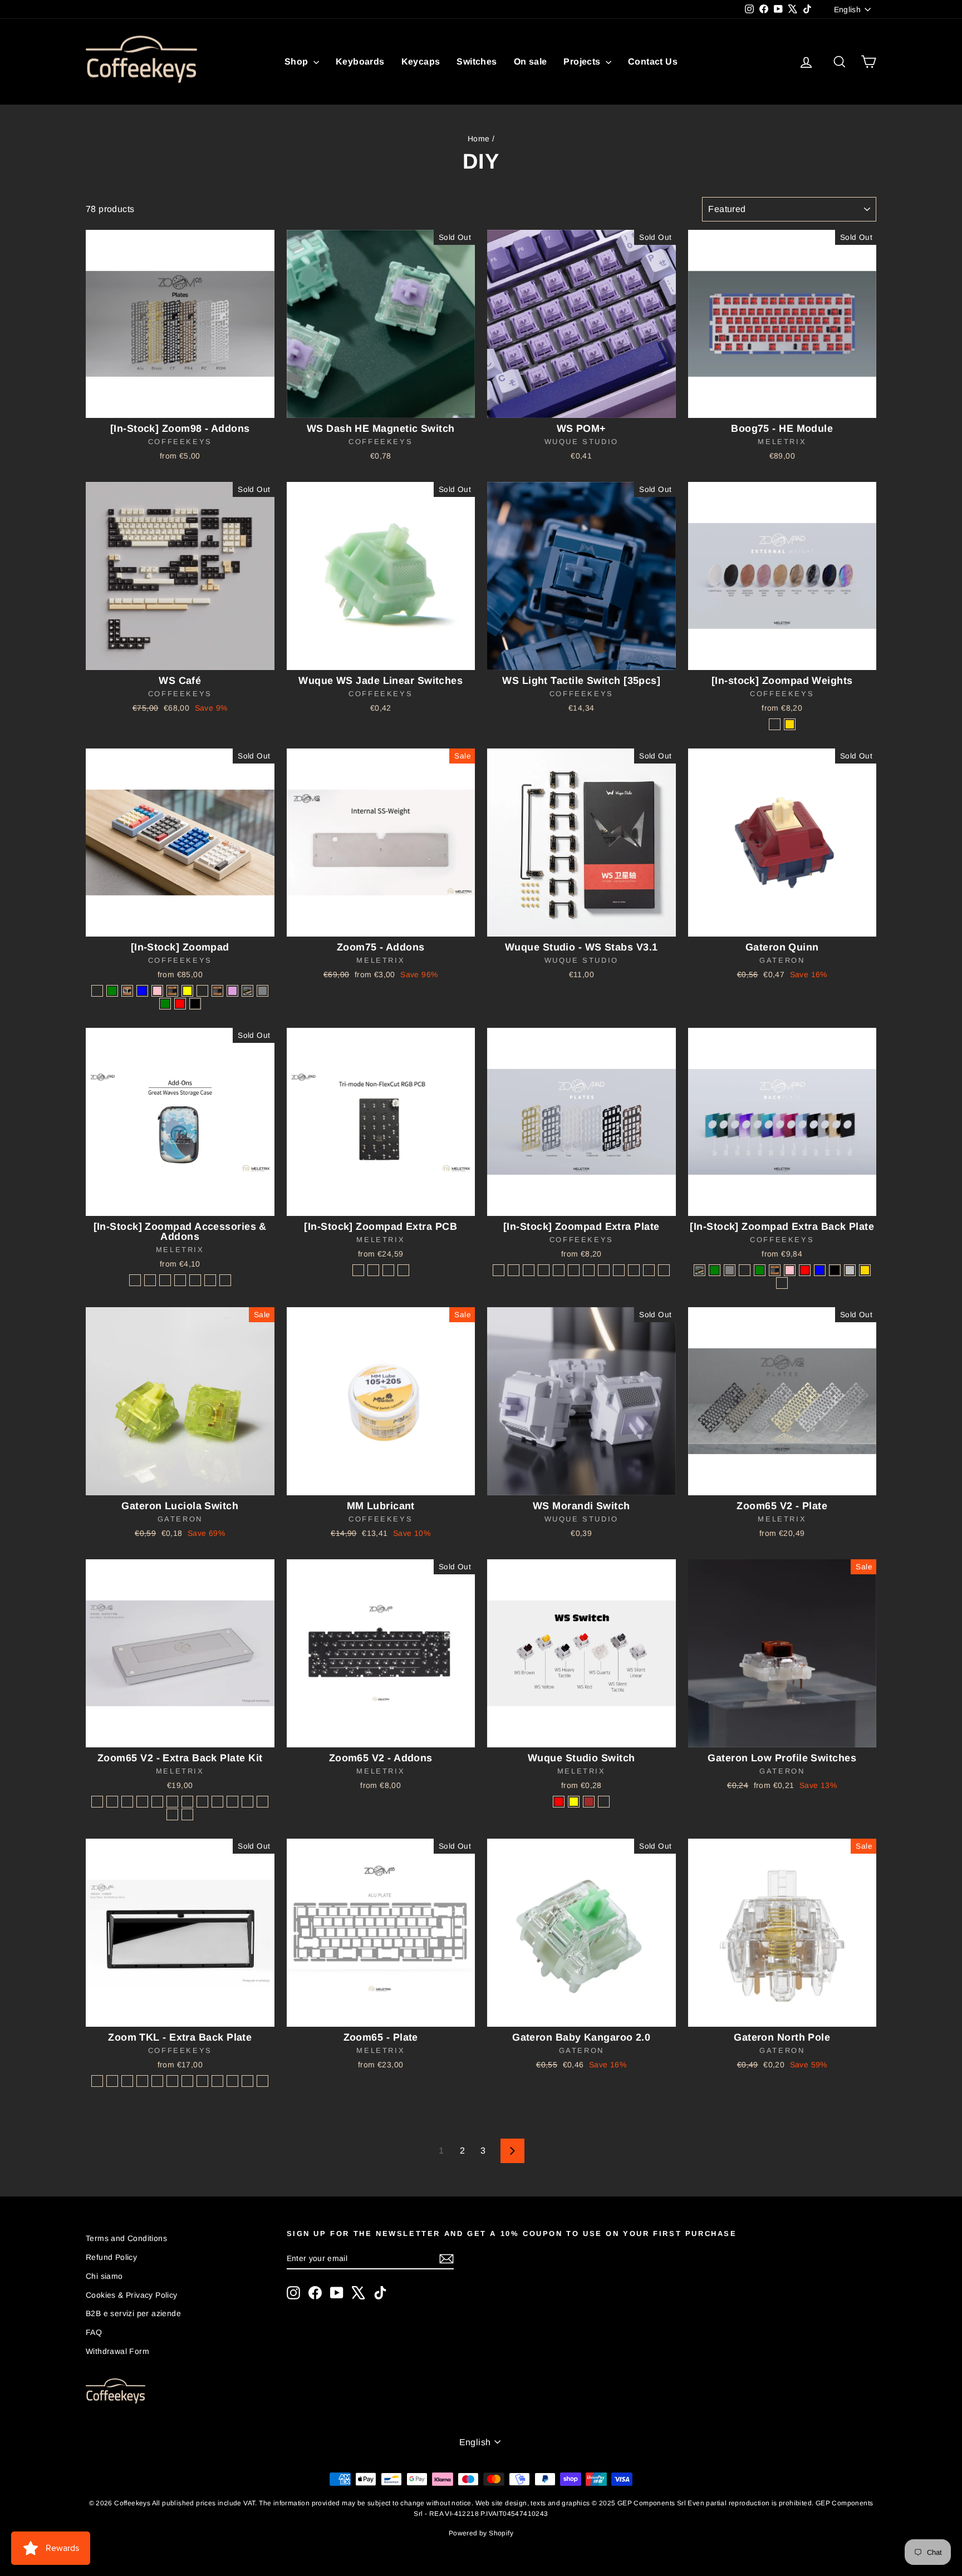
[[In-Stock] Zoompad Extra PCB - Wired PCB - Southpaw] (403, 1270)
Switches (477, 61)
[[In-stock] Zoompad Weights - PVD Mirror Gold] (790, 724)
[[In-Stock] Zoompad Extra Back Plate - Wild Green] (715, 1270)
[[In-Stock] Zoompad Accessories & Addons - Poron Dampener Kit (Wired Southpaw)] (180, 1280)
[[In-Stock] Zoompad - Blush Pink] (157, 991)
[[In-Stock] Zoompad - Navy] (217, 991)
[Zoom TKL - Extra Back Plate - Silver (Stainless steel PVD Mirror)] (112, 2081)
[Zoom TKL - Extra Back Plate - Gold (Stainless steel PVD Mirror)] (127, 2081)
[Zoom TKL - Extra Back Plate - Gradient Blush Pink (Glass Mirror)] (217, 2081)
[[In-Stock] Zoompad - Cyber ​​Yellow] (187, 991)
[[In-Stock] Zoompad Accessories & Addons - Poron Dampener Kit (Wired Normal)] (165, 1280)
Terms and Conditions (126, 2238)
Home (479, 139)
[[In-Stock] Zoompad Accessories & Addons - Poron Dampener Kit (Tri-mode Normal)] (135, 1280)
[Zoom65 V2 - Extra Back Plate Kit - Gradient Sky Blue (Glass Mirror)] (172, 1802)
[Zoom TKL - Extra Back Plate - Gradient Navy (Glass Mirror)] (142, 2081)
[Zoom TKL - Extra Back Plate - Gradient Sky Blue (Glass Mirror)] (187, 2081)
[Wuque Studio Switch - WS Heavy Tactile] (604, 1802)
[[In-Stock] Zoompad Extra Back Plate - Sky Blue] (820, 1270)
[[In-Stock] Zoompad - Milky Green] (112, 991)
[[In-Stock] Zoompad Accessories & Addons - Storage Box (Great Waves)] (210, 1280)
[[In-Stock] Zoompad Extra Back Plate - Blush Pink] (790, 1270)
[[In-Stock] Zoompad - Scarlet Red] (180, 1004)
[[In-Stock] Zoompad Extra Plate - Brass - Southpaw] (589, 1270)
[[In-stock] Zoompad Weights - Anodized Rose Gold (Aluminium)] (775, 724)
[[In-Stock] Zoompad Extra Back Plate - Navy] (775, 1270)
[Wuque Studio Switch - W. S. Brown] (589, 1802)
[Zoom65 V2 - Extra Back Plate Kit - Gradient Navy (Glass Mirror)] (127, 1802)
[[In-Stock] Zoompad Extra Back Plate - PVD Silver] (850, 1270)
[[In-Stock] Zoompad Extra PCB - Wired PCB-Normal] (373, 1270)
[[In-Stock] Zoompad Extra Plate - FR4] (574, 1270)
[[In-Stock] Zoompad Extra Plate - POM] (529, 1270)
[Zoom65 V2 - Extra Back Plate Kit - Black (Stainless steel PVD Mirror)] (112, 1802)
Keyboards (360, 61)
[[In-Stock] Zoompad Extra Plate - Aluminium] (514, 1270)
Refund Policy (111, 2257)
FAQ (94, 2332)
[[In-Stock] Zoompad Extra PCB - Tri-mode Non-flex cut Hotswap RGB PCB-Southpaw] (388, 1270)
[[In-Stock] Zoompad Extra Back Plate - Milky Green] (760, 1270)
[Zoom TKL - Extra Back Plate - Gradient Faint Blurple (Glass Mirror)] (232, 2081)
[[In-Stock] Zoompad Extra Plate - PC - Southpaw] (649, 1270)
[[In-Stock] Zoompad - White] (127, 991)
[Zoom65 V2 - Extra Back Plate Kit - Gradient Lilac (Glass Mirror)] (157, 1802)
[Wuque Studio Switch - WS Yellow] (574, 1802)
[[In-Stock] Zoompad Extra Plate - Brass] (499, 1270)
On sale (531, 61)
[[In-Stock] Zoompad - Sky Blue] (142, 991)
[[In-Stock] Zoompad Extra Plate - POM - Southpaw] (619, 1270)
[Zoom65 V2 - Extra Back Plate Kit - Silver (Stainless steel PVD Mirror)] (97, 1802)
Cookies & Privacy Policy (132, 2295)
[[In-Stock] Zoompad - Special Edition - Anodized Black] (195, 1004)
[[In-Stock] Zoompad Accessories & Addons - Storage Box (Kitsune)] (225, 1280)
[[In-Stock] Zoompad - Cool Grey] (262, 991)
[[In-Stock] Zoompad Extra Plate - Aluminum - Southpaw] (604, 1270)
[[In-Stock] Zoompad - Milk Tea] (97, 991)
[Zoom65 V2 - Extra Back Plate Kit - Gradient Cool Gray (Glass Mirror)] (142, 1802)
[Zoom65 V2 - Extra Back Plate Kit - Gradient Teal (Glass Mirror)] (262, 1802)
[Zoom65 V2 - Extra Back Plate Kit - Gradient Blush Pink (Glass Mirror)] (202, 1802)
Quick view (180, 406)
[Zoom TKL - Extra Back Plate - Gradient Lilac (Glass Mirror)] (172, 2081)
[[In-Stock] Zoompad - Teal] (247, 991)
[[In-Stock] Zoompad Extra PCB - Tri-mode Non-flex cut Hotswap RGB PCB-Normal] (358, 1270)
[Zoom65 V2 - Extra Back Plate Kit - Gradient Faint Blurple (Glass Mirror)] (217, 1802)
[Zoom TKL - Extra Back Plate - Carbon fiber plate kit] (262, 2081)
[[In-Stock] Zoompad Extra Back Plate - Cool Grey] (730, 1270)
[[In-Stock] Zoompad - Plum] (232, 991)
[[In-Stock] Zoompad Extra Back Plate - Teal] (700, 1270)
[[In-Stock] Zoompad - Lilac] (202, 991)
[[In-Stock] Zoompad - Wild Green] (165, 1004)
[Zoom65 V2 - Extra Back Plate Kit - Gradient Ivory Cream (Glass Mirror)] (172, 1814)
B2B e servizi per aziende (133, 2313)
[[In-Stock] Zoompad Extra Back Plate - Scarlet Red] (805, 1270)
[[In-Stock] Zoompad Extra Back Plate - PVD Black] (835, 1270)
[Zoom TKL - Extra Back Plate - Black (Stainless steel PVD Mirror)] (97, 2081)
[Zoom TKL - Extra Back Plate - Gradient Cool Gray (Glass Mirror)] (157, 2081)
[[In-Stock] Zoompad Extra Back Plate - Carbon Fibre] (782, 1283)
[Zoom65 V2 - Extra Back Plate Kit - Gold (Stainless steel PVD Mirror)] (247, 1802)
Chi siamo (104, 2276)
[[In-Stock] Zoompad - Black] (172, 991)
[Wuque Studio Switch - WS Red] (559, 1802)
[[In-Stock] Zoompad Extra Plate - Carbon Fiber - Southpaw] (634, 1270)
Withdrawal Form (117, 2351)
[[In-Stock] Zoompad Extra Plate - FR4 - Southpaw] (664, 1270)
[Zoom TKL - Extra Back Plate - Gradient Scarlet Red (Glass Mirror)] (247, 2081)
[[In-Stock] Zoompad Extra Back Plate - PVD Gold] (865, 1270)
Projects (583, 61)
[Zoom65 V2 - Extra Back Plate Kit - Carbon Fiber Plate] (187, 1814)
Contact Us (653, 61)
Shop (298, 61)
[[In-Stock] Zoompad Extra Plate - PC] (544, 1270)
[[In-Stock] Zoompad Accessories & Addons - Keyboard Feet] (195, 1280)
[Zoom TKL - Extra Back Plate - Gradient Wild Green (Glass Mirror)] (202, 2081)
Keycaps (421, 61)
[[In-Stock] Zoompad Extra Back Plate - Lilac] (745, 1270)
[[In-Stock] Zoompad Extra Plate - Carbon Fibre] (559, 1270)
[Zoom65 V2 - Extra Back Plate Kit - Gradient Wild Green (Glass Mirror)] (187, 1802)
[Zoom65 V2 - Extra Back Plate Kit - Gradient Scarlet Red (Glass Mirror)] (232, 1802)
